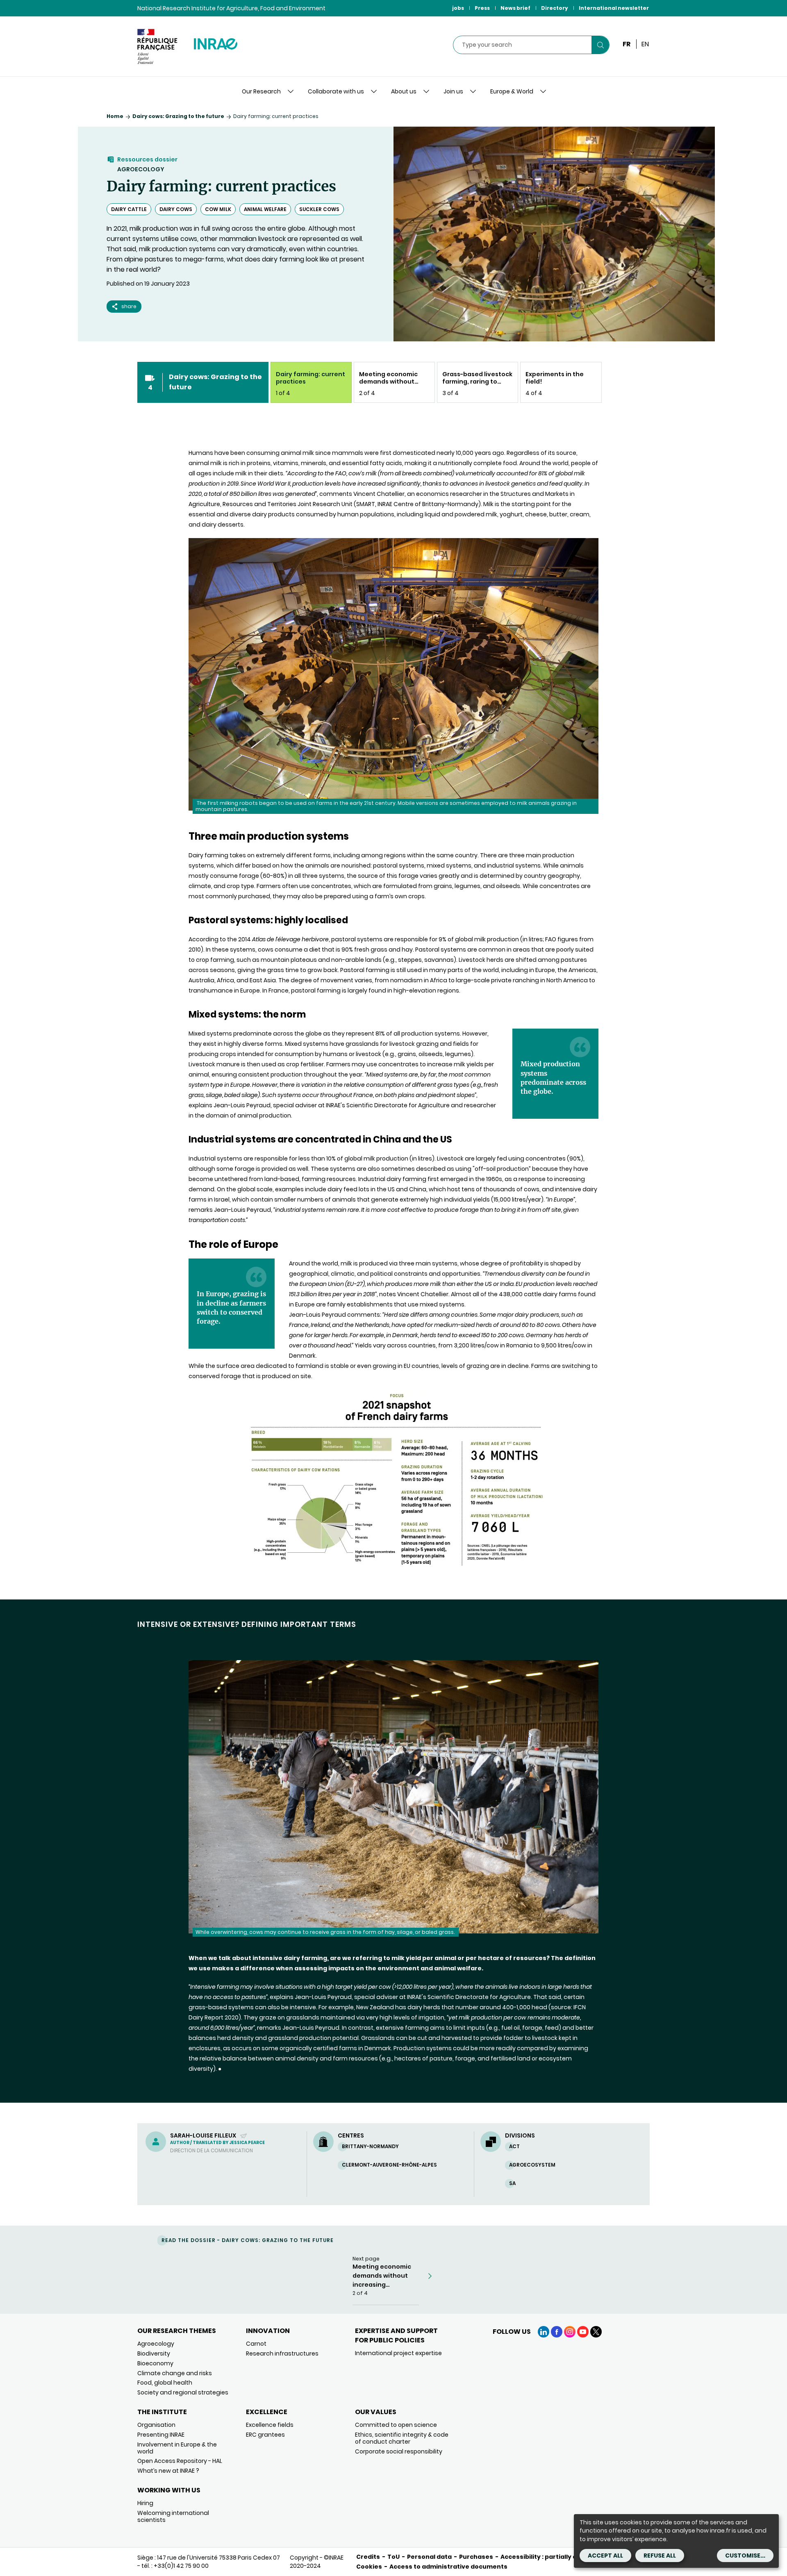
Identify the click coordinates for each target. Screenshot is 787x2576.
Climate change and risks (175, 2373)
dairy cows (176, 209)
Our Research (261, 91)
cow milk (218, 209)
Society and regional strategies (183, 2392)
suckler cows (319, 209)
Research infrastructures (282, 2353)
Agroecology (141, 169)
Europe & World (512, 91)
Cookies (369, 2567)
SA (512, 2183)
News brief (515, 8)
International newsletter (614, 8)
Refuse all (660, 2556)
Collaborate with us (336, 91)
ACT (514, 2146)
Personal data (429, 2557)
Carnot (256, 2344)
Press (482, 8)
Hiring (145, 2503)
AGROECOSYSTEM (532, 2165)
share (129, 306)
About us (404, 91)
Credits (368, 2557)
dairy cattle (129, 209)
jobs (458, 8)
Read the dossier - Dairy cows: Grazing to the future (248, 2240)
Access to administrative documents (448, 2567)
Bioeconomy (155, 2363)
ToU (393, 2557)
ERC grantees (265, 2435)
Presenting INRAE (161, 2435)
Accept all (605, 2556)
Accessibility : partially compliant (553, 2557)
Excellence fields (270, 2425)
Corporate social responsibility (399, 2451)
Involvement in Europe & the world (177, 2448)
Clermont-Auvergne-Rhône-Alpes (389, 2165)
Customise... (745, 2556)
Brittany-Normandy (370, 2146)
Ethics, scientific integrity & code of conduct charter (402, 2438)
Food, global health (165, 2383)
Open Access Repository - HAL (180, 2461)
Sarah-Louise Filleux (204, 2135)
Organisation (156, 2425)
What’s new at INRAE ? (168, 2471)
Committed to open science (396, 2425)
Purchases (476, 2557)
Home (115, 116)
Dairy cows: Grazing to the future (178, 116)
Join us (453, 91)
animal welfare (265, 209)
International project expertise (398, 2353)
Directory (555, 8)
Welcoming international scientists (173, 2516)
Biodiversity (154, 2353)
